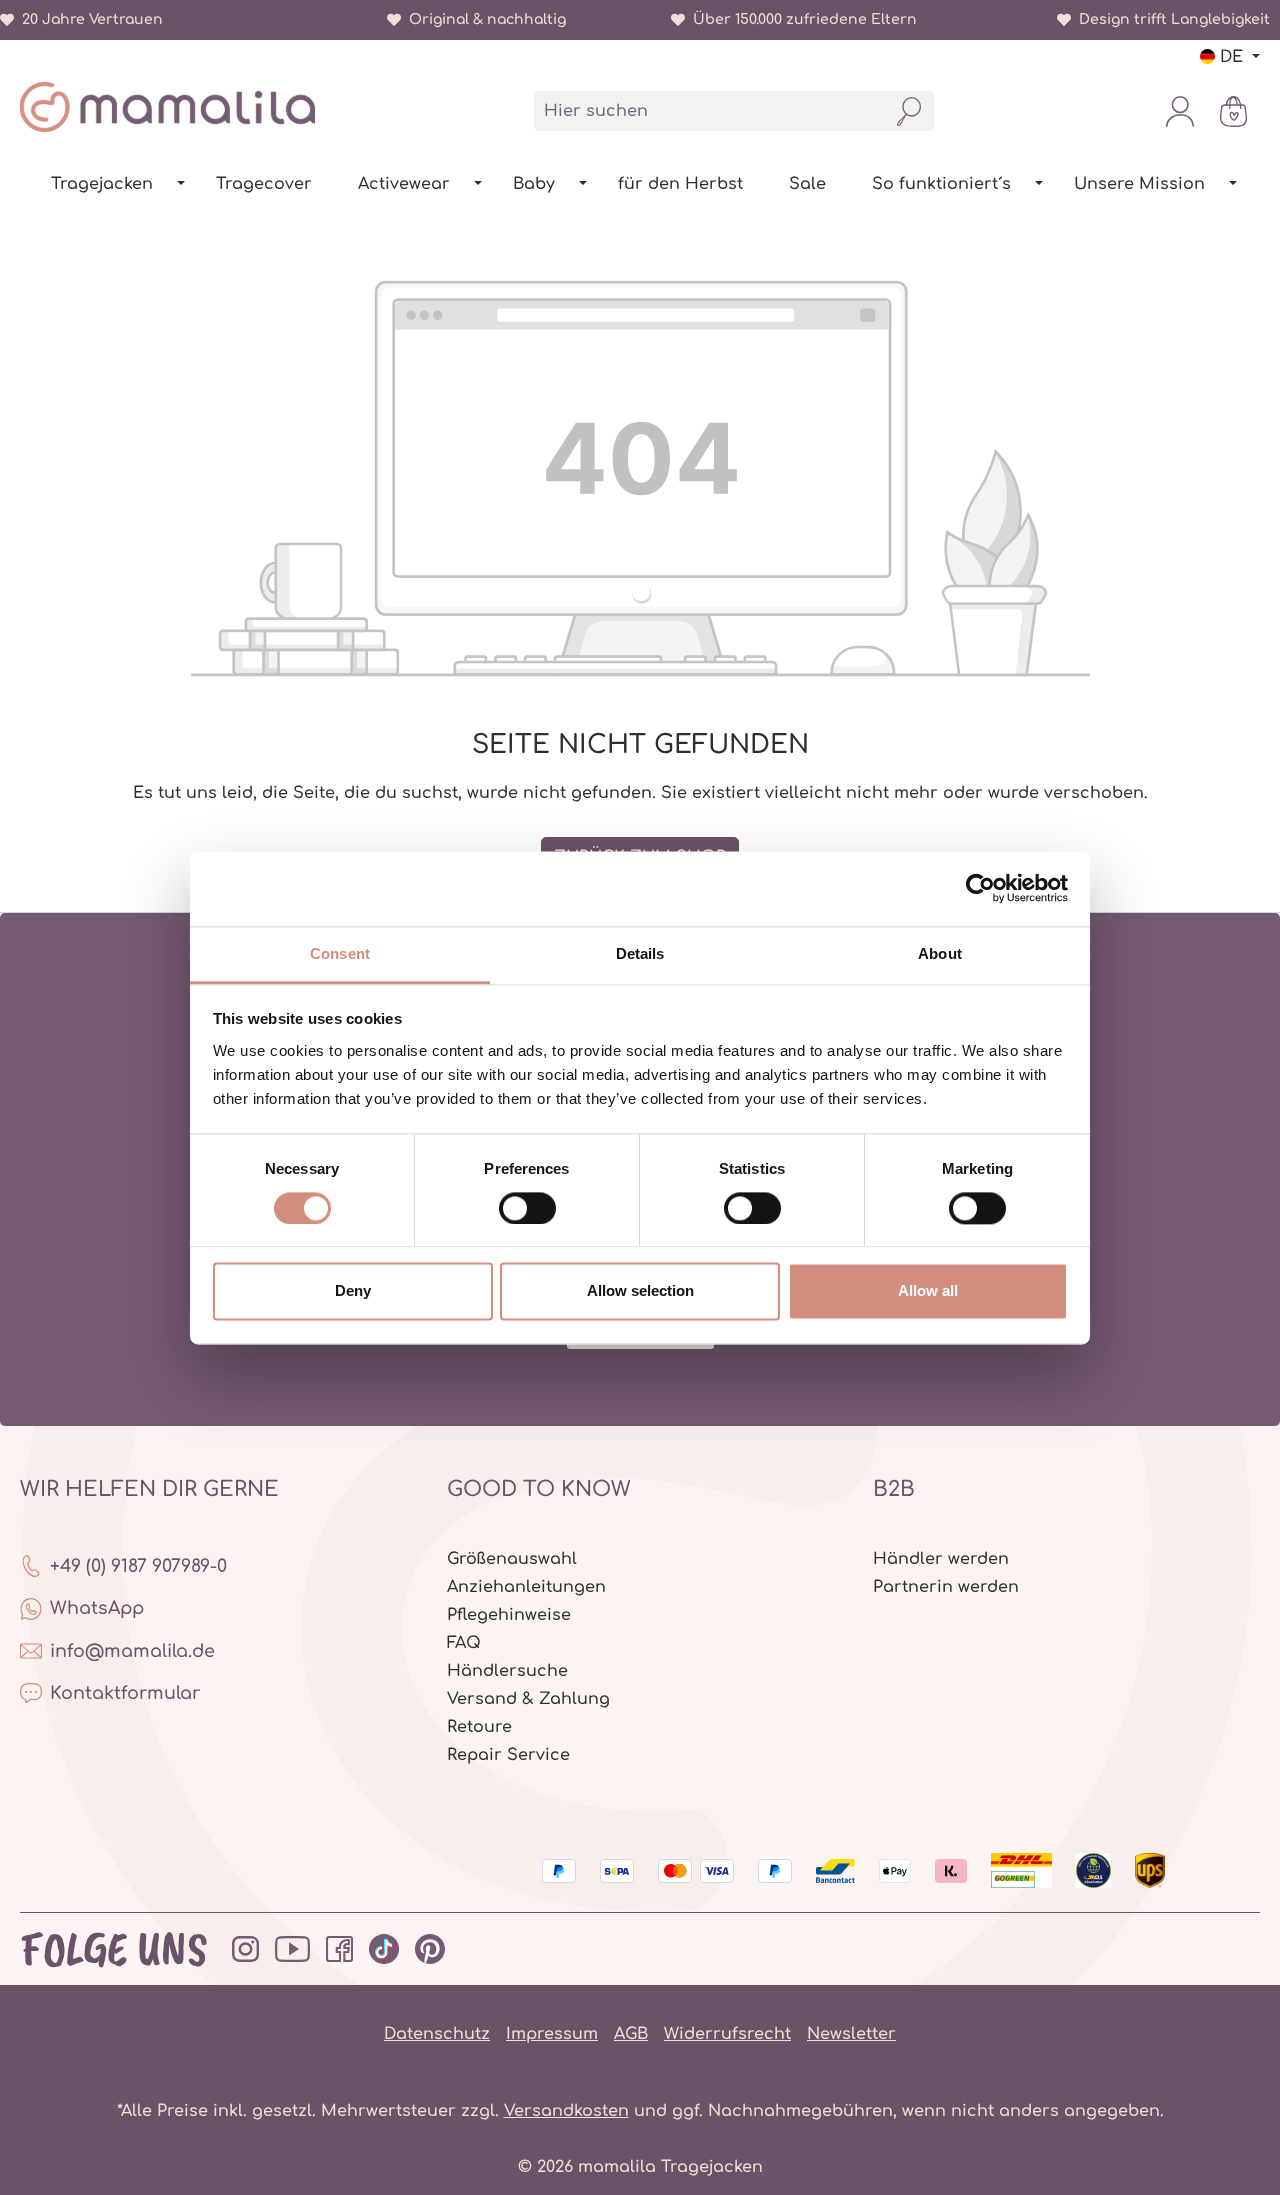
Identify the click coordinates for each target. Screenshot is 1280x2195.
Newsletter (851, 2034)
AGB (631, 2034)
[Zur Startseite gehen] (167, 107)
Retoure (479, 1727)
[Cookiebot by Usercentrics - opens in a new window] (980, 888)
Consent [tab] (340, 953)
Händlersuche (507, 1671)
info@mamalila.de (132, 1651)
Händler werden (941, 1559)
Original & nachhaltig (483, 19)
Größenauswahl (512, 1559)
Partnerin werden (946, 1587)
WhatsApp (97, 1608)
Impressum (552, 2034)
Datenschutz (437, 2034)
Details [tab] (640, 953)
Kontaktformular (125, 1693)
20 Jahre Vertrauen (88, 19)
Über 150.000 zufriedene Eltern (801, 19)
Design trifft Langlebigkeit (1170, 19)
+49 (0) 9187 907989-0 (138, 1566)
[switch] (527, 1208)
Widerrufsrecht (727, 2034)
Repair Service (508, 1755)
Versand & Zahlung (528, 1699)
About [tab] (940, 953)
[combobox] (710, 111)
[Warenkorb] (1233, 111)
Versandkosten (566, 2111)
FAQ (464, 1643)
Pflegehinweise (509, 1615)
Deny (353, 1291)
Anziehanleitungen (526, 1587)
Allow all (928, 1291)
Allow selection (640, 1291)
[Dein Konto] (1180, 111)
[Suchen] (909, 111)
